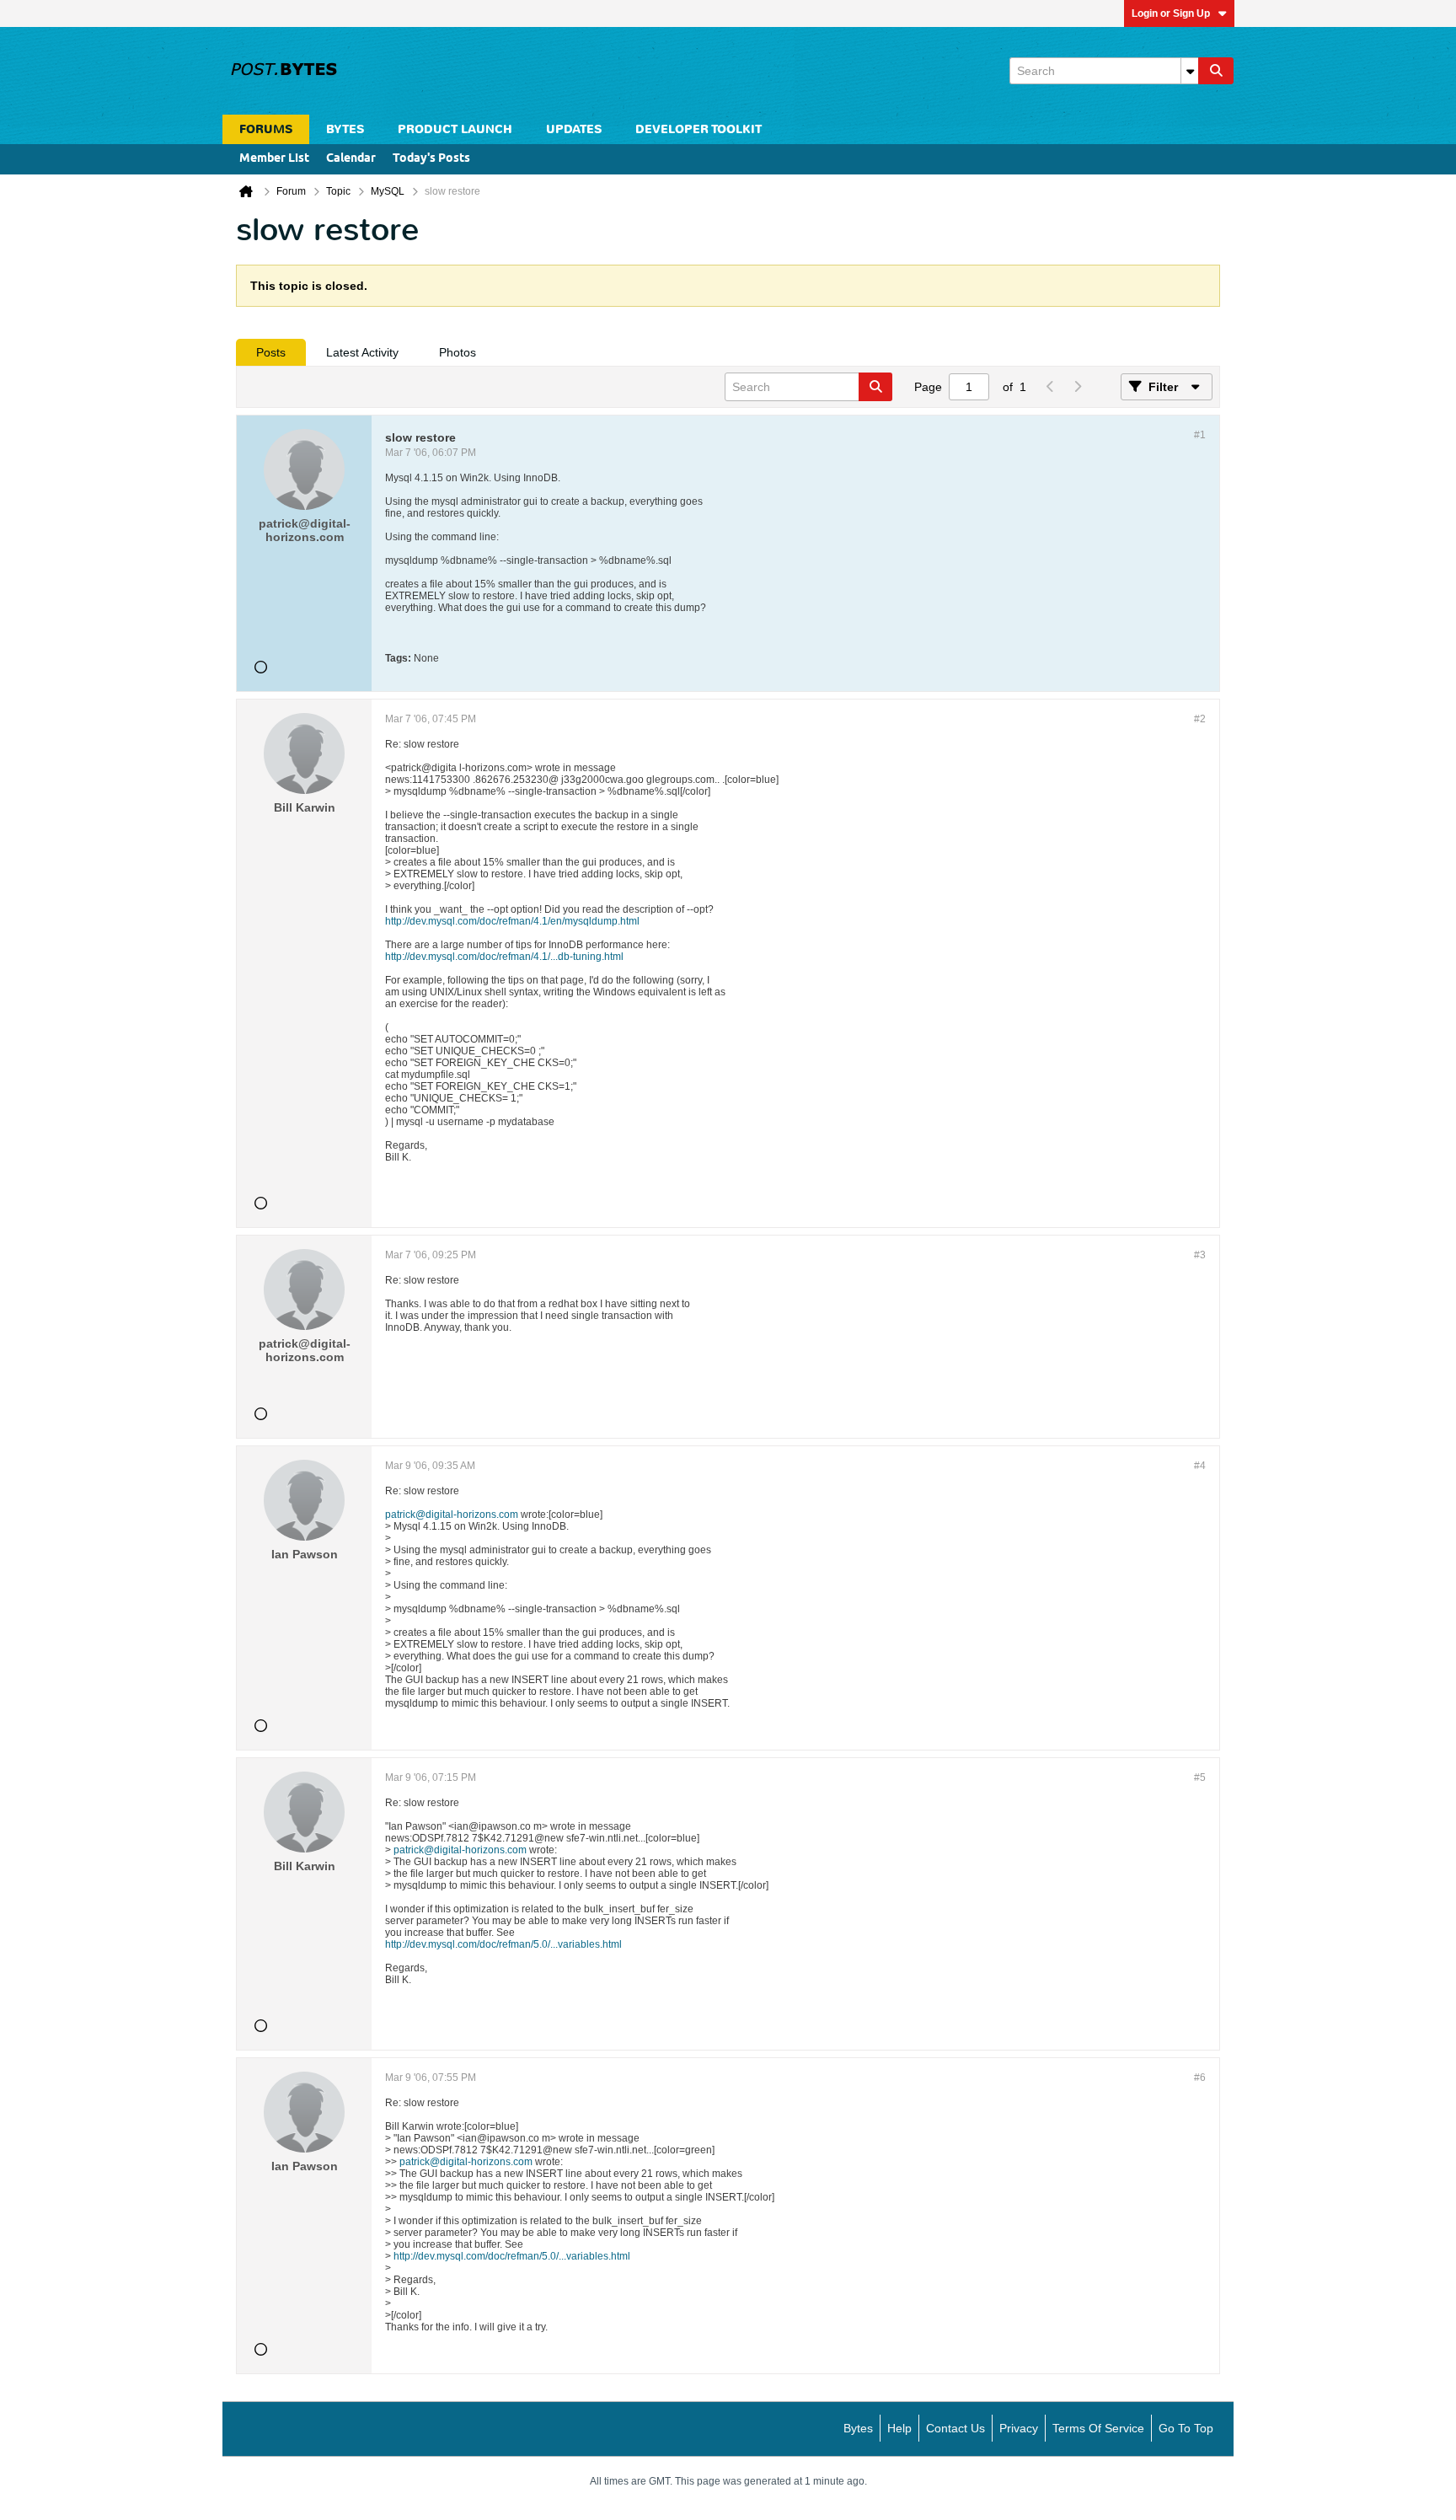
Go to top (1186, 2428)
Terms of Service (1098, 2428)
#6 (1200, 2078)
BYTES (345, 129)
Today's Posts (431, 159)
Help (899, 2428)
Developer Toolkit (699, 129)
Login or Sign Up (1171, 13)
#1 (1200, 435)
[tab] (271, 352)
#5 (1200, 1777)
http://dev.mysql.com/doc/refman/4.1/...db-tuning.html (504, 957)
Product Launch (455, 129)
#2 (1200, 719)
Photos (458, 352)
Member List (274, 159)
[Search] (1216, 71)
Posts (271, 352)
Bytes (858, 2428)
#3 (1200, 1255)
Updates (574, 129)
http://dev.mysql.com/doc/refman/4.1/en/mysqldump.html (512, 921)
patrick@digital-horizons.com (452, 1515)
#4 (1200, 1466)
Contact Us (955, 2428)
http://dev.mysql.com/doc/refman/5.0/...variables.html (503, 1944)
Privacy (1019, 2428)
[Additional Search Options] (1190, 71)
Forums (266, 129)
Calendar (351, 159)
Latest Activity (362, 352)
